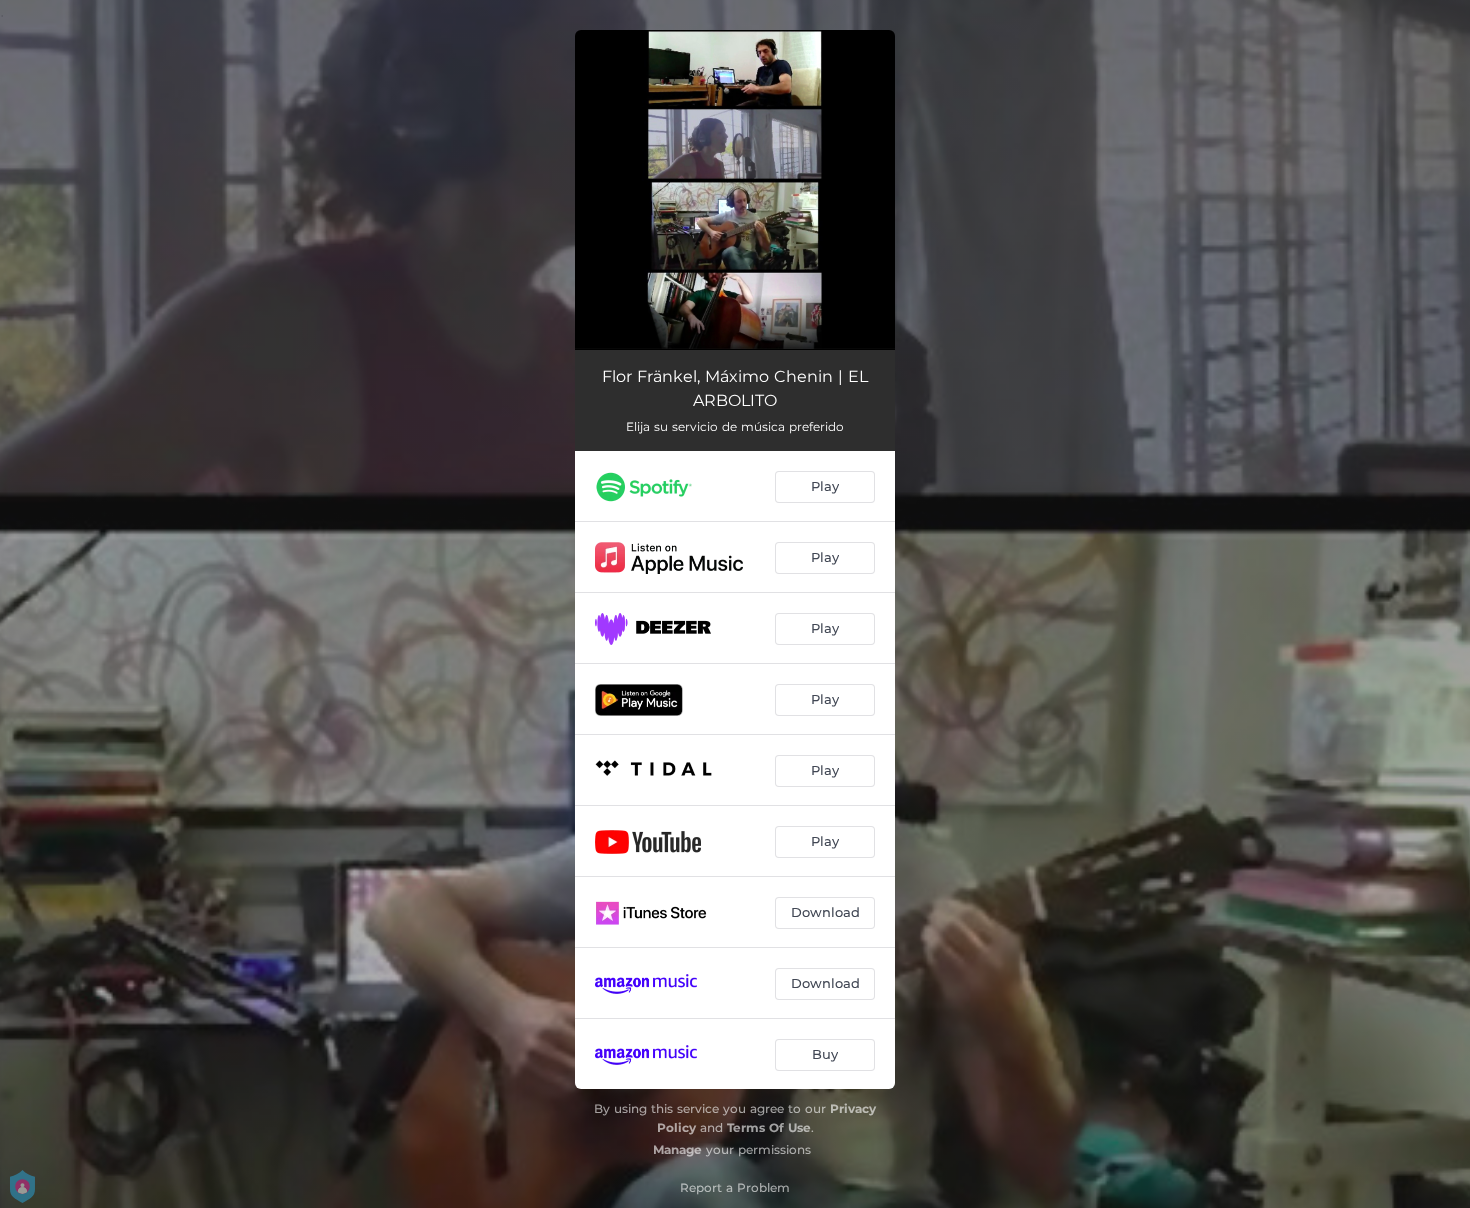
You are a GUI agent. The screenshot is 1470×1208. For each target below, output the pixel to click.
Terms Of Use (769, 1127)
